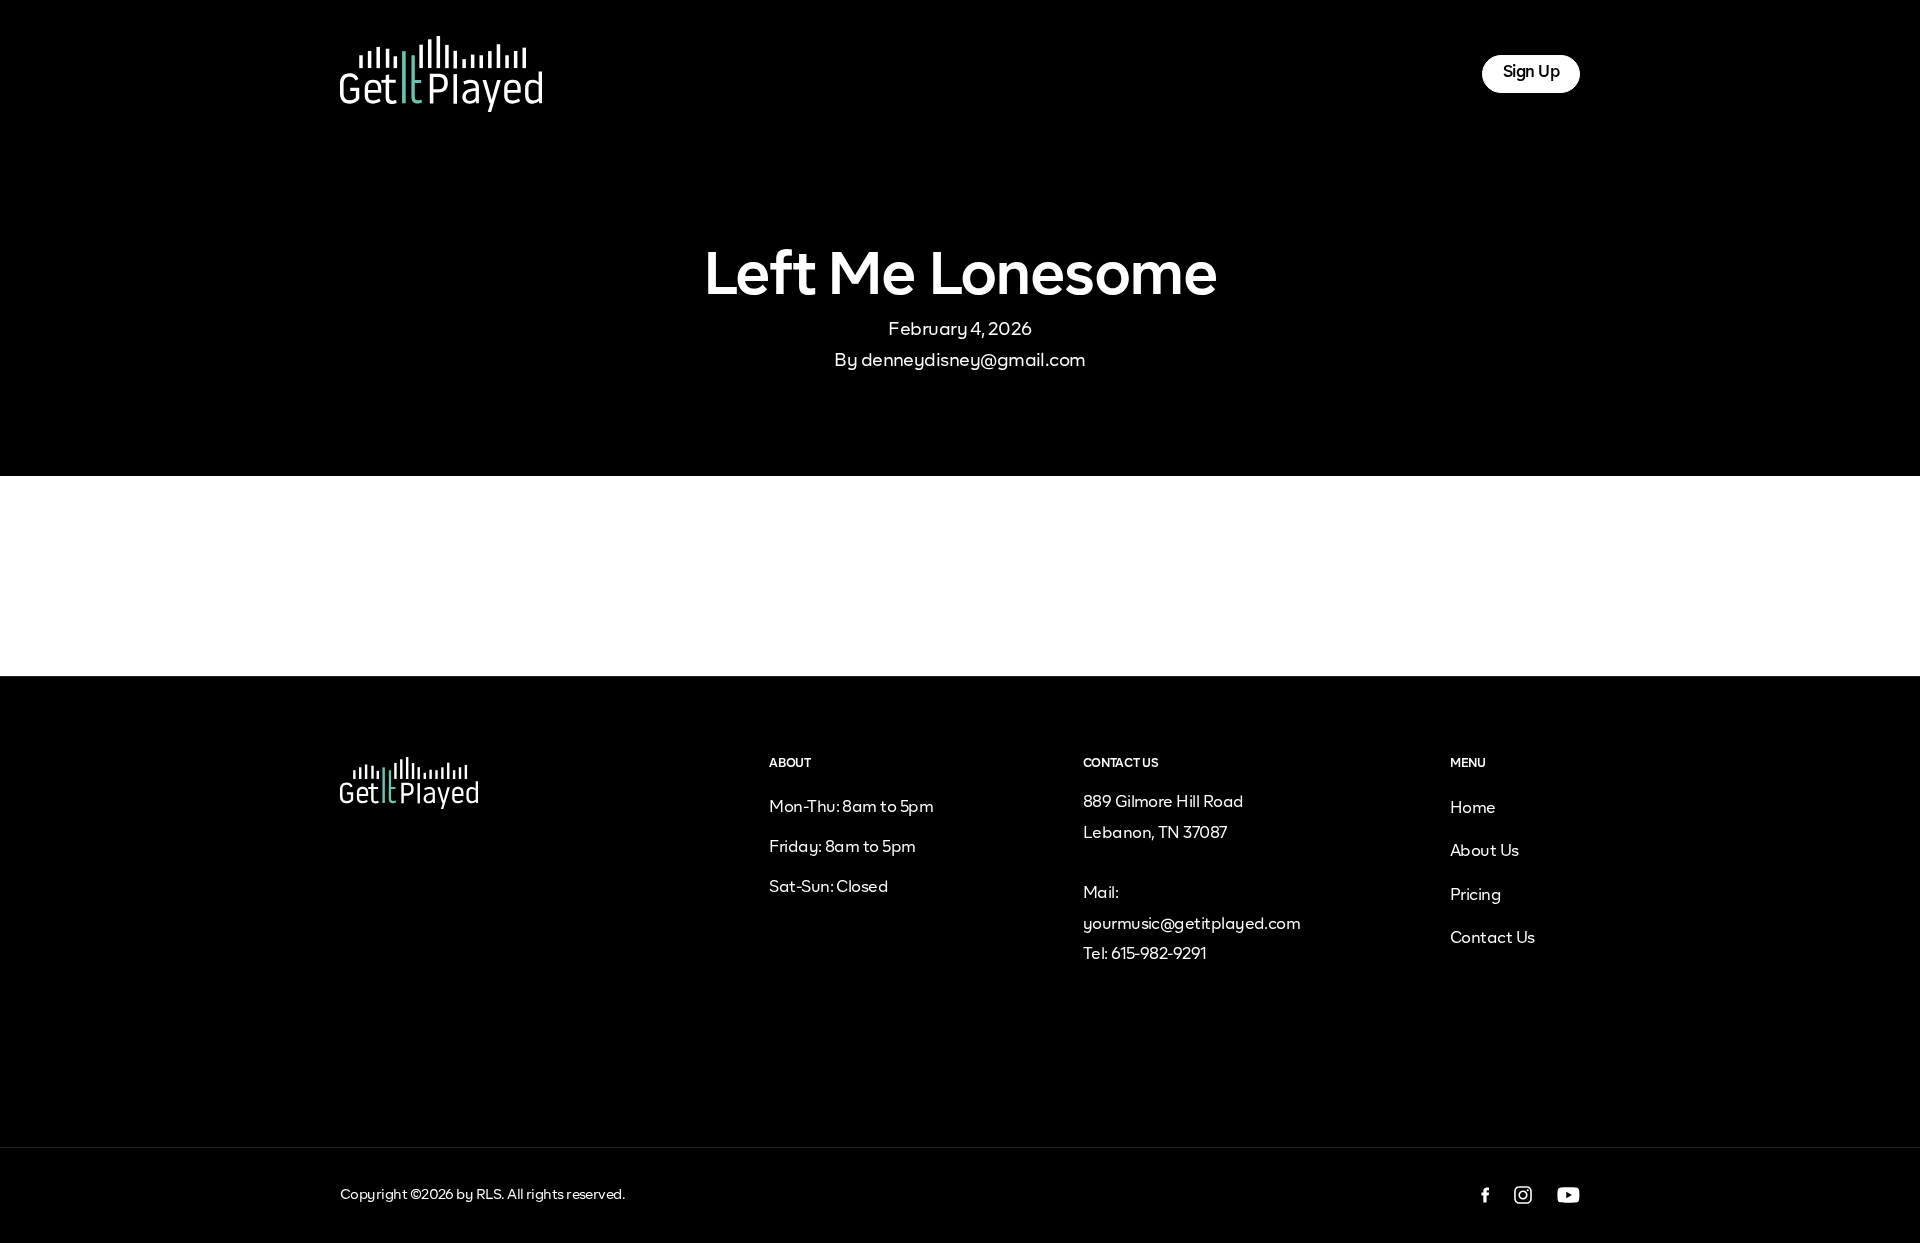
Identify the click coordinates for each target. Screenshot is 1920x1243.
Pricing (912, 73)
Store (1098, 73)
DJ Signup (1008, 73)
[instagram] (1523, 1195)
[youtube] (1568, 1195)
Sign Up (1531, 73)
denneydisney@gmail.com (973, 361)
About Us (821, 73)
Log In (1422, 73)
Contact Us (1492, 939)
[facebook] (1485, 1195)
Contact (1181, 73)
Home (732, 73)
